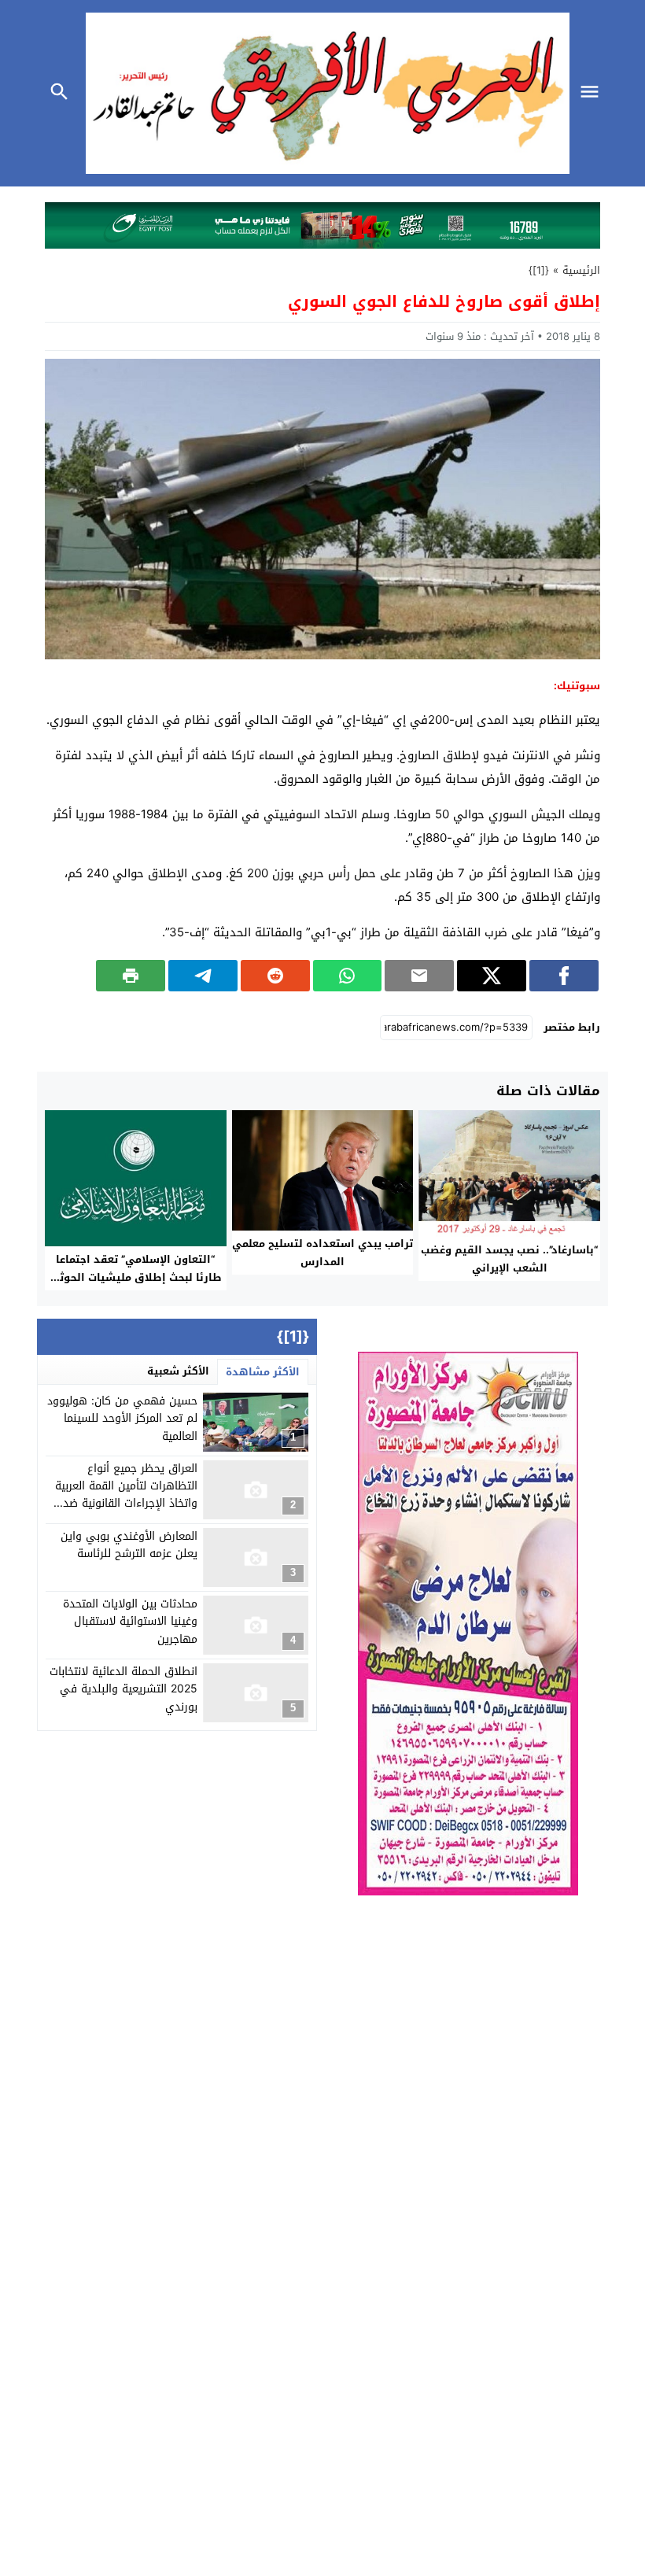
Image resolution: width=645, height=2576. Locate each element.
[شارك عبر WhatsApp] (348, 976)
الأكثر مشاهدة (263, 1372)
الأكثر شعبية (178, 1371)
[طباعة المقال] (131, 976)
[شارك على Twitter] (492, 976)
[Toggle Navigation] (593, 93)
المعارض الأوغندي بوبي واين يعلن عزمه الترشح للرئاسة (129, 1545)
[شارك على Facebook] (564, 976)
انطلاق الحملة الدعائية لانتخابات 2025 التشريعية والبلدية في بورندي (123, 1689)
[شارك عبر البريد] (419, 976)
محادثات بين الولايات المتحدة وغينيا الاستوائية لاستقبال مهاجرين (130, 1622)
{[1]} (539, 270)
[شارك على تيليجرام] (203, 976)
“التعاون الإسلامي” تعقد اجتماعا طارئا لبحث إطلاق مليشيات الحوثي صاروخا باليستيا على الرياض (136, 1277)
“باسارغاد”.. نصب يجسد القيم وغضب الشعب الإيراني (509, 1259)
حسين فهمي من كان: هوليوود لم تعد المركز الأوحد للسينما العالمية (122, 1419)
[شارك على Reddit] (275, 976)
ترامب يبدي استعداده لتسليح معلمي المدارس (322, 1253)
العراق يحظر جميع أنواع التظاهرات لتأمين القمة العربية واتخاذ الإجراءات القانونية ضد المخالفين (126, 1495)
